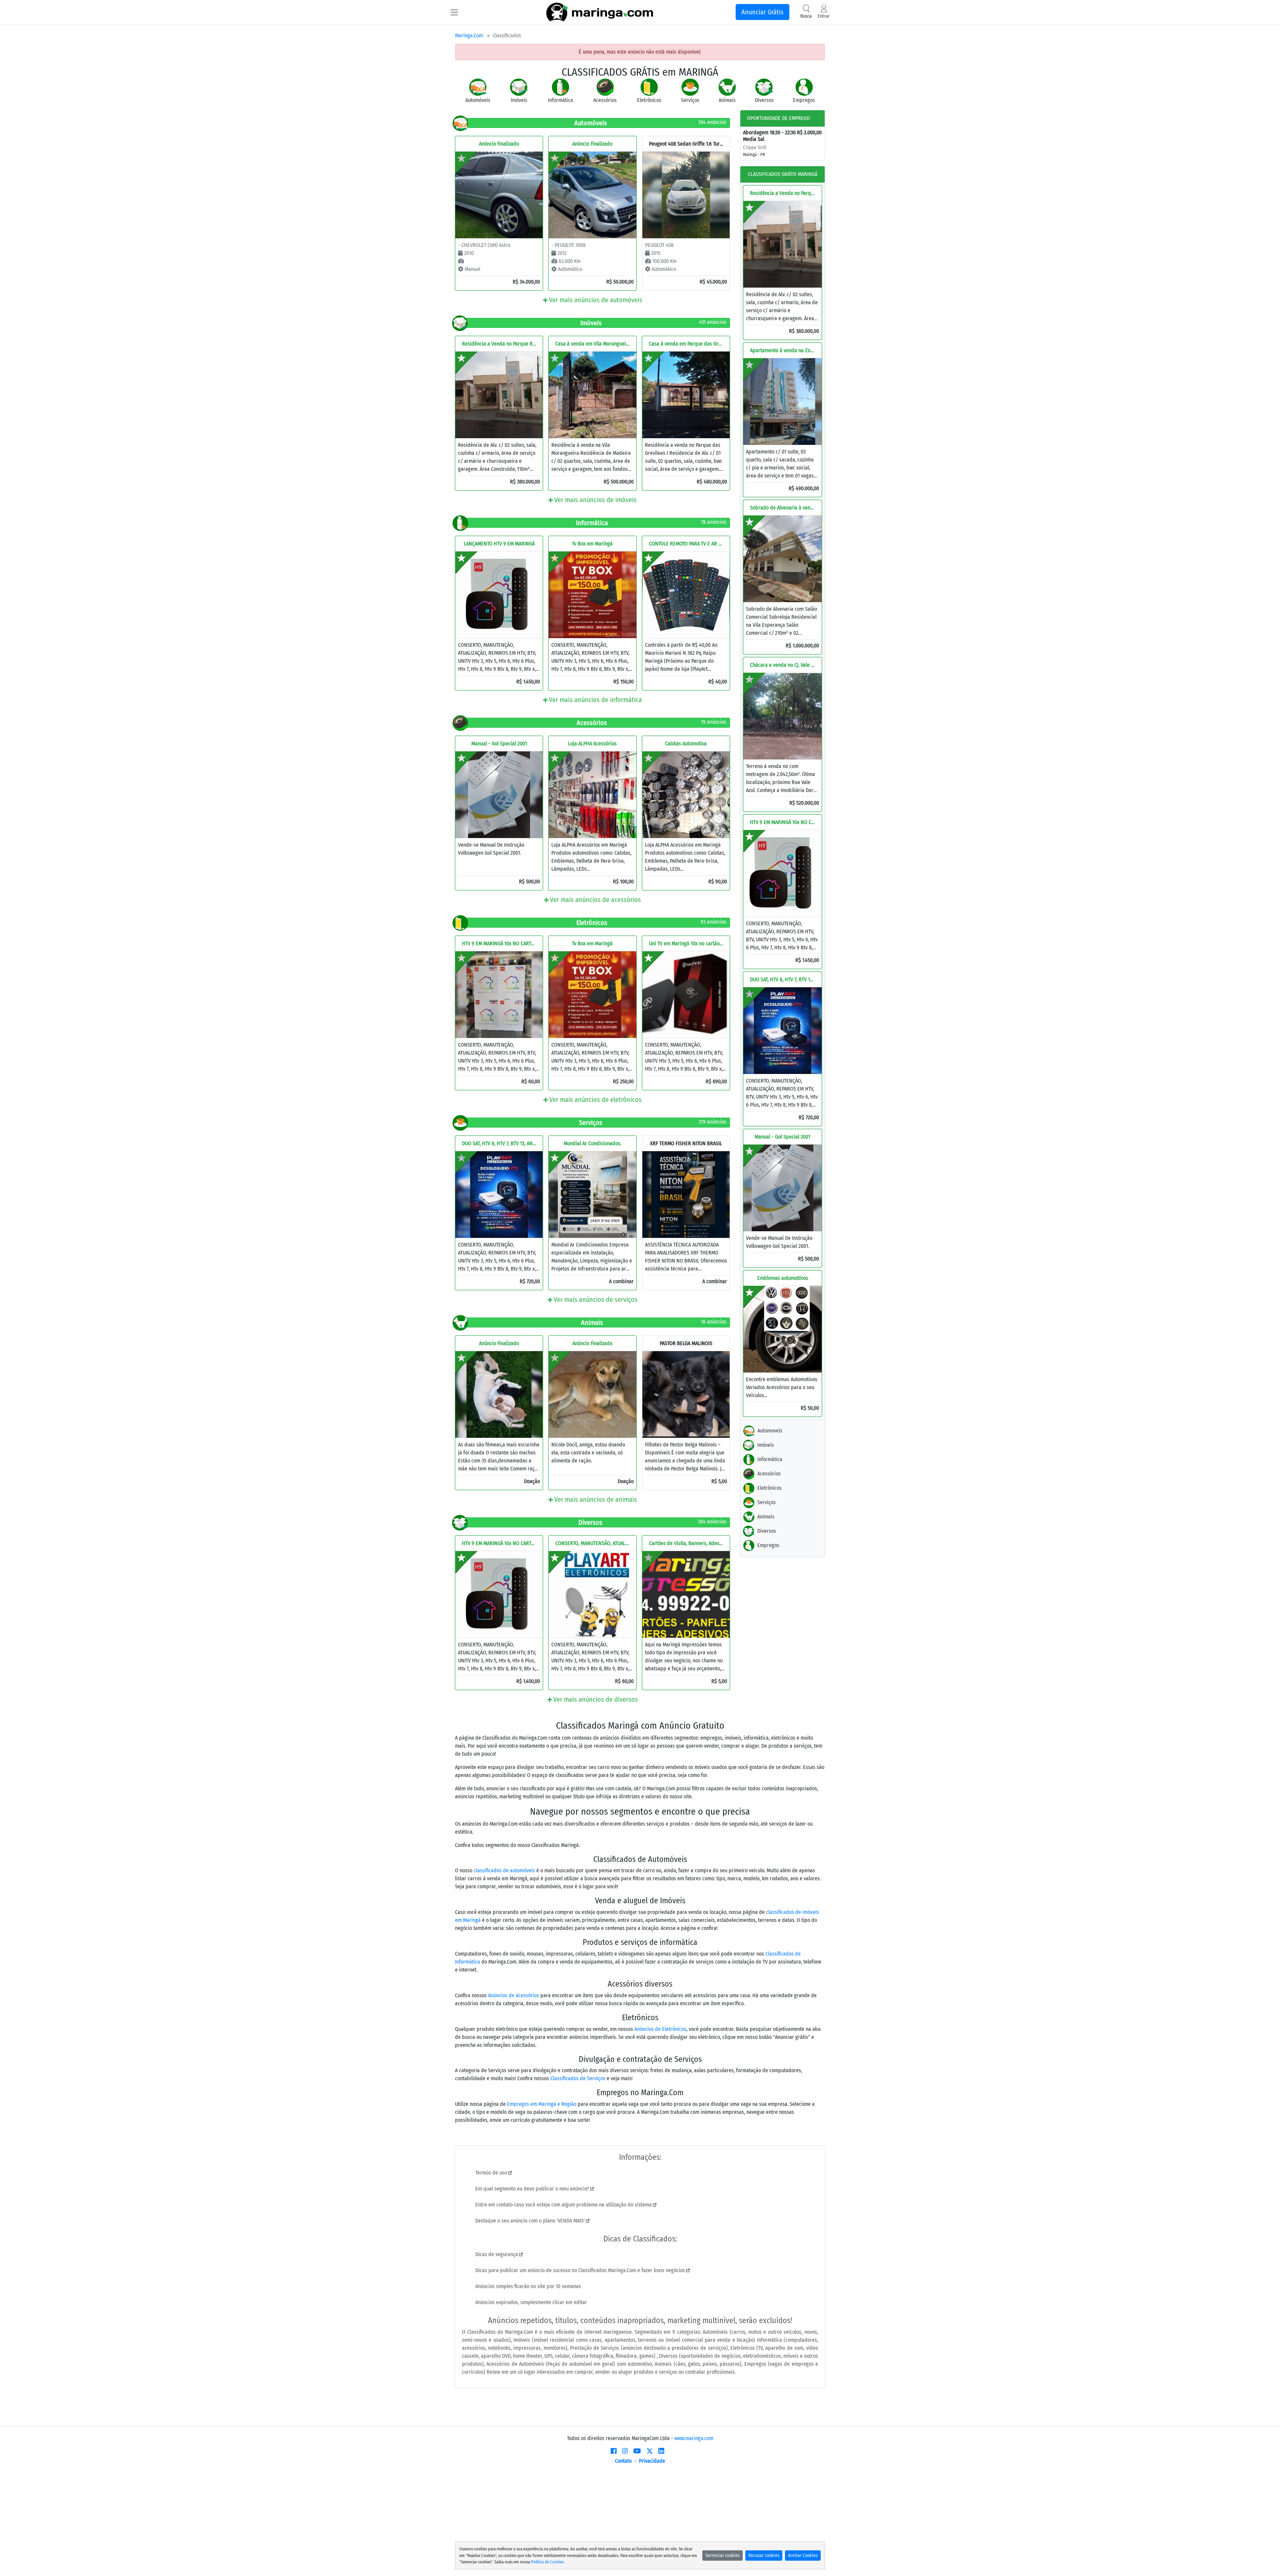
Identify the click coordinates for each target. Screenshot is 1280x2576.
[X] (650, 2451)
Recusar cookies (764, 2556)
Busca (806, 16)
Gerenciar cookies (722, 2556)
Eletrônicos (769, 1488)
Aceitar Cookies (803, 2556)
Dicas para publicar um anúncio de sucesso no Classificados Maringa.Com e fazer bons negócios (581, 2270)
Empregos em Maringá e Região (542, 2104)
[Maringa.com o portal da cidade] (600, 12)
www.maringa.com (694, 2438)
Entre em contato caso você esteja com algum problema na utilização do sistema (564, 2205)
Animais (766, 1517)
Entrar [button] (824, 16)
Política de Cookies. (548, 2562)
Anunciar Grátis (762, 12)
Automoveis (770, 1431)
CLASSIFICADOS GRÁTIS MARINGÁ (783, 174)
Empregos (768, 1545)
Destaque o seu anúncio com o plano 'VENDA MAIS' (531, 2221)
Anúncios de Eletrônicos (660, 2029)
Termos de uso (492, 2173)
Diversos (767, 1531)
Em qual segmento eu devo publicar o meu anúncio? (533, 2189)
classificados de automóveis (504, 1870)
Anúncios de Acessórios (513, 1995)
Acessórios (769, 1474)
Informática (770, 1459)
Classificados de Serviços (578, 2078)
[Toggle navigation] (454, 12)
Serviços (766, 1502)
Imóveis (766, 1445)
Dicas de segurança (497, 2254)
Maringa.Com (469, 35)
